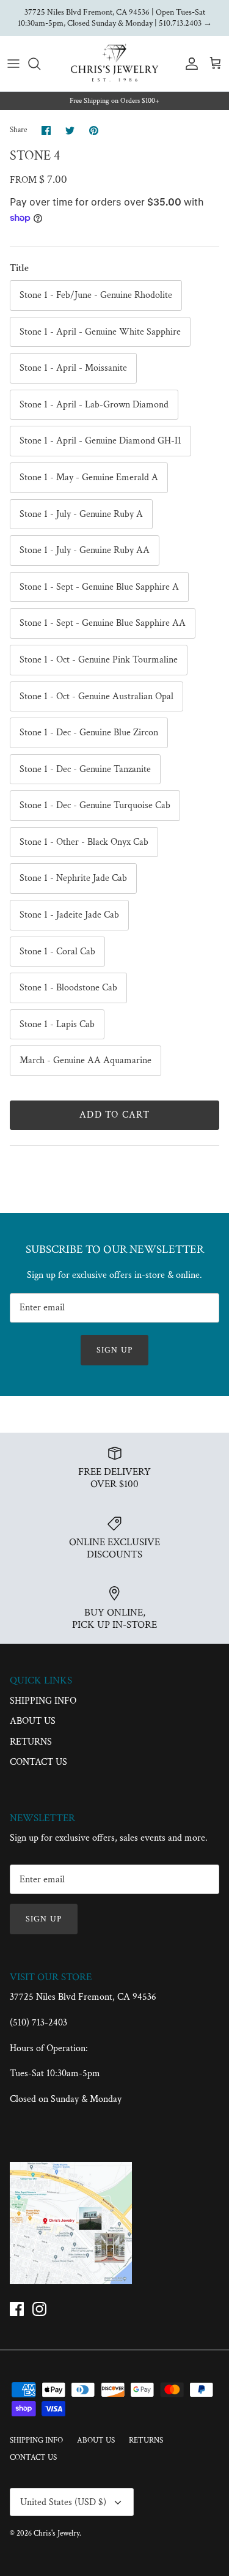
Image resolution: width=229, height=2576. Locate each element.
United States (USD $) (63, 2502)
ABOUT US (33, 1721)
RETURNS (31, 1742)
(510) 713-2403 (38, 2023)
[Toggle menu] (13, 64)
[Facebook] (17, 2309)
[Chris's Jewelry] (114, 64)
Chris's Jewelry (56, 2533)
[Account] (189, 64)
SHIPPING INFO (43, 1701)
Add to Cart (114, 1115)
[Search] (40, 64)
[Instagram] (39, 2309)
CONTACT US (38, 1762)
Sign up (114, 1350)
